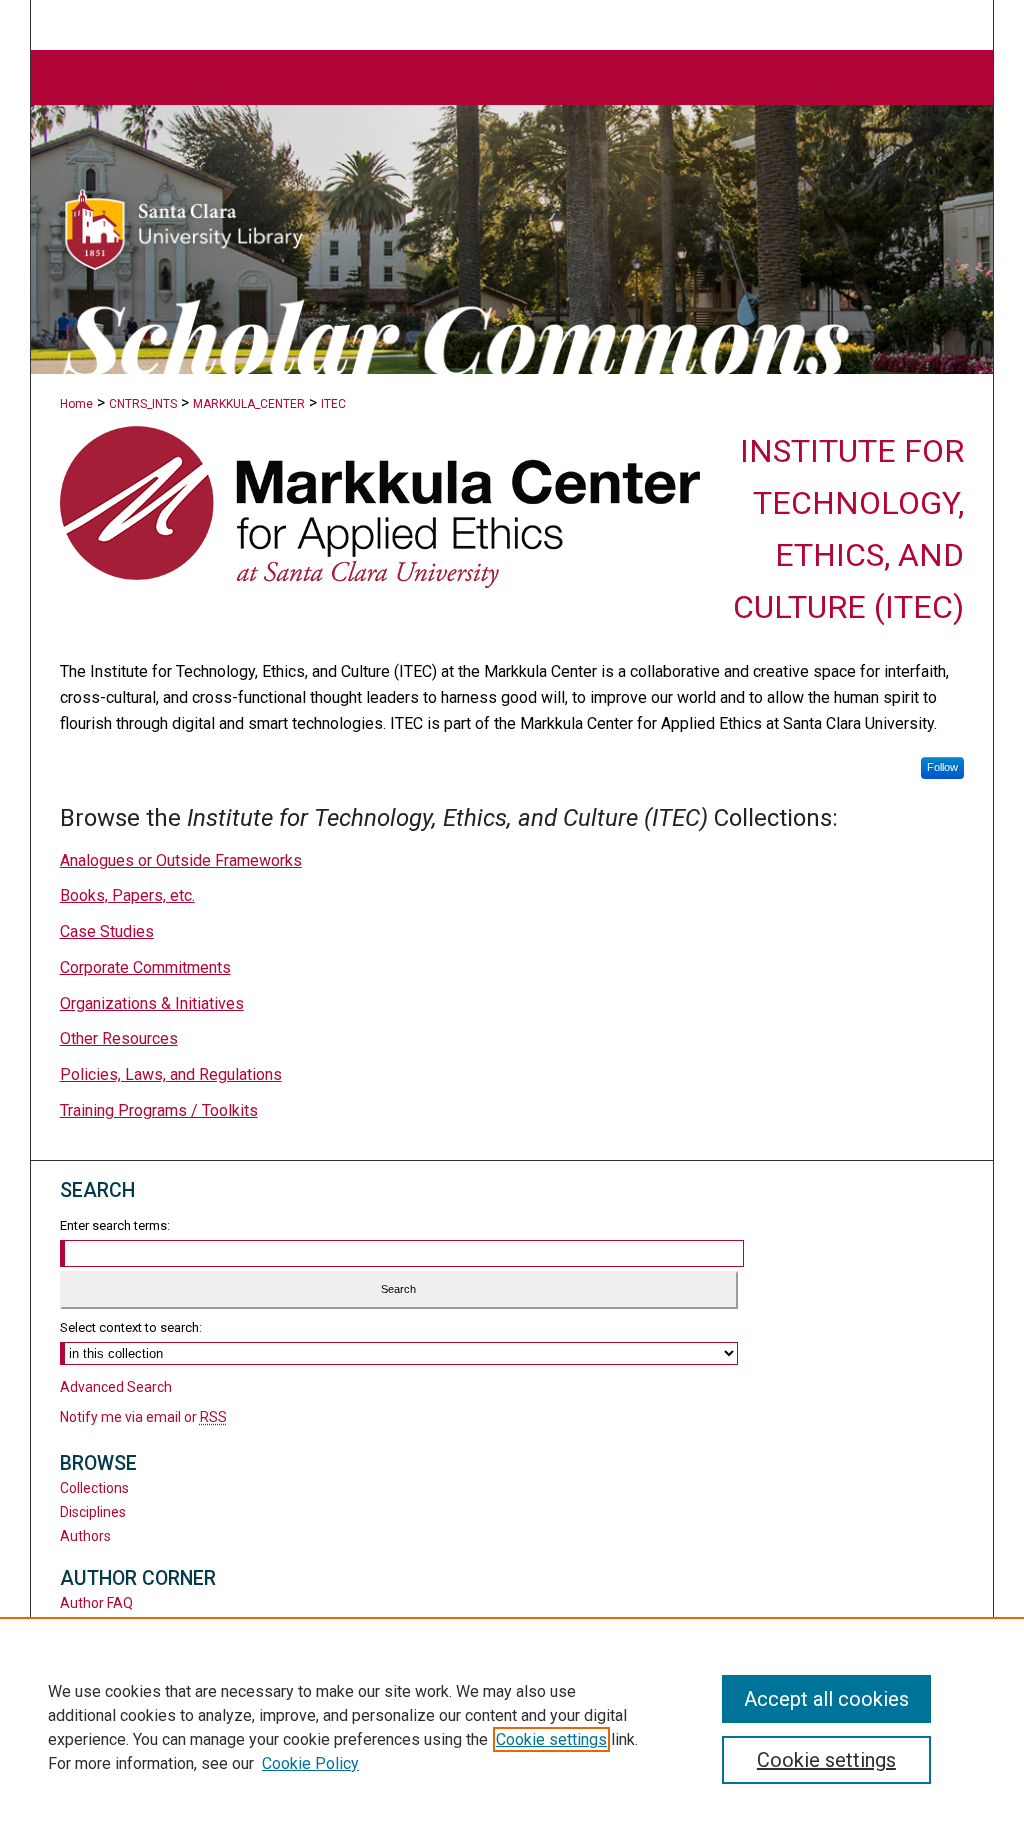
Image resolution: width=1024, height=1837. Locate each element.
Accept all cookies (826, 1699)
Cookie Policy (310, 1763)
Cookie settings (551, 1739)
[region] (512, 1727)
